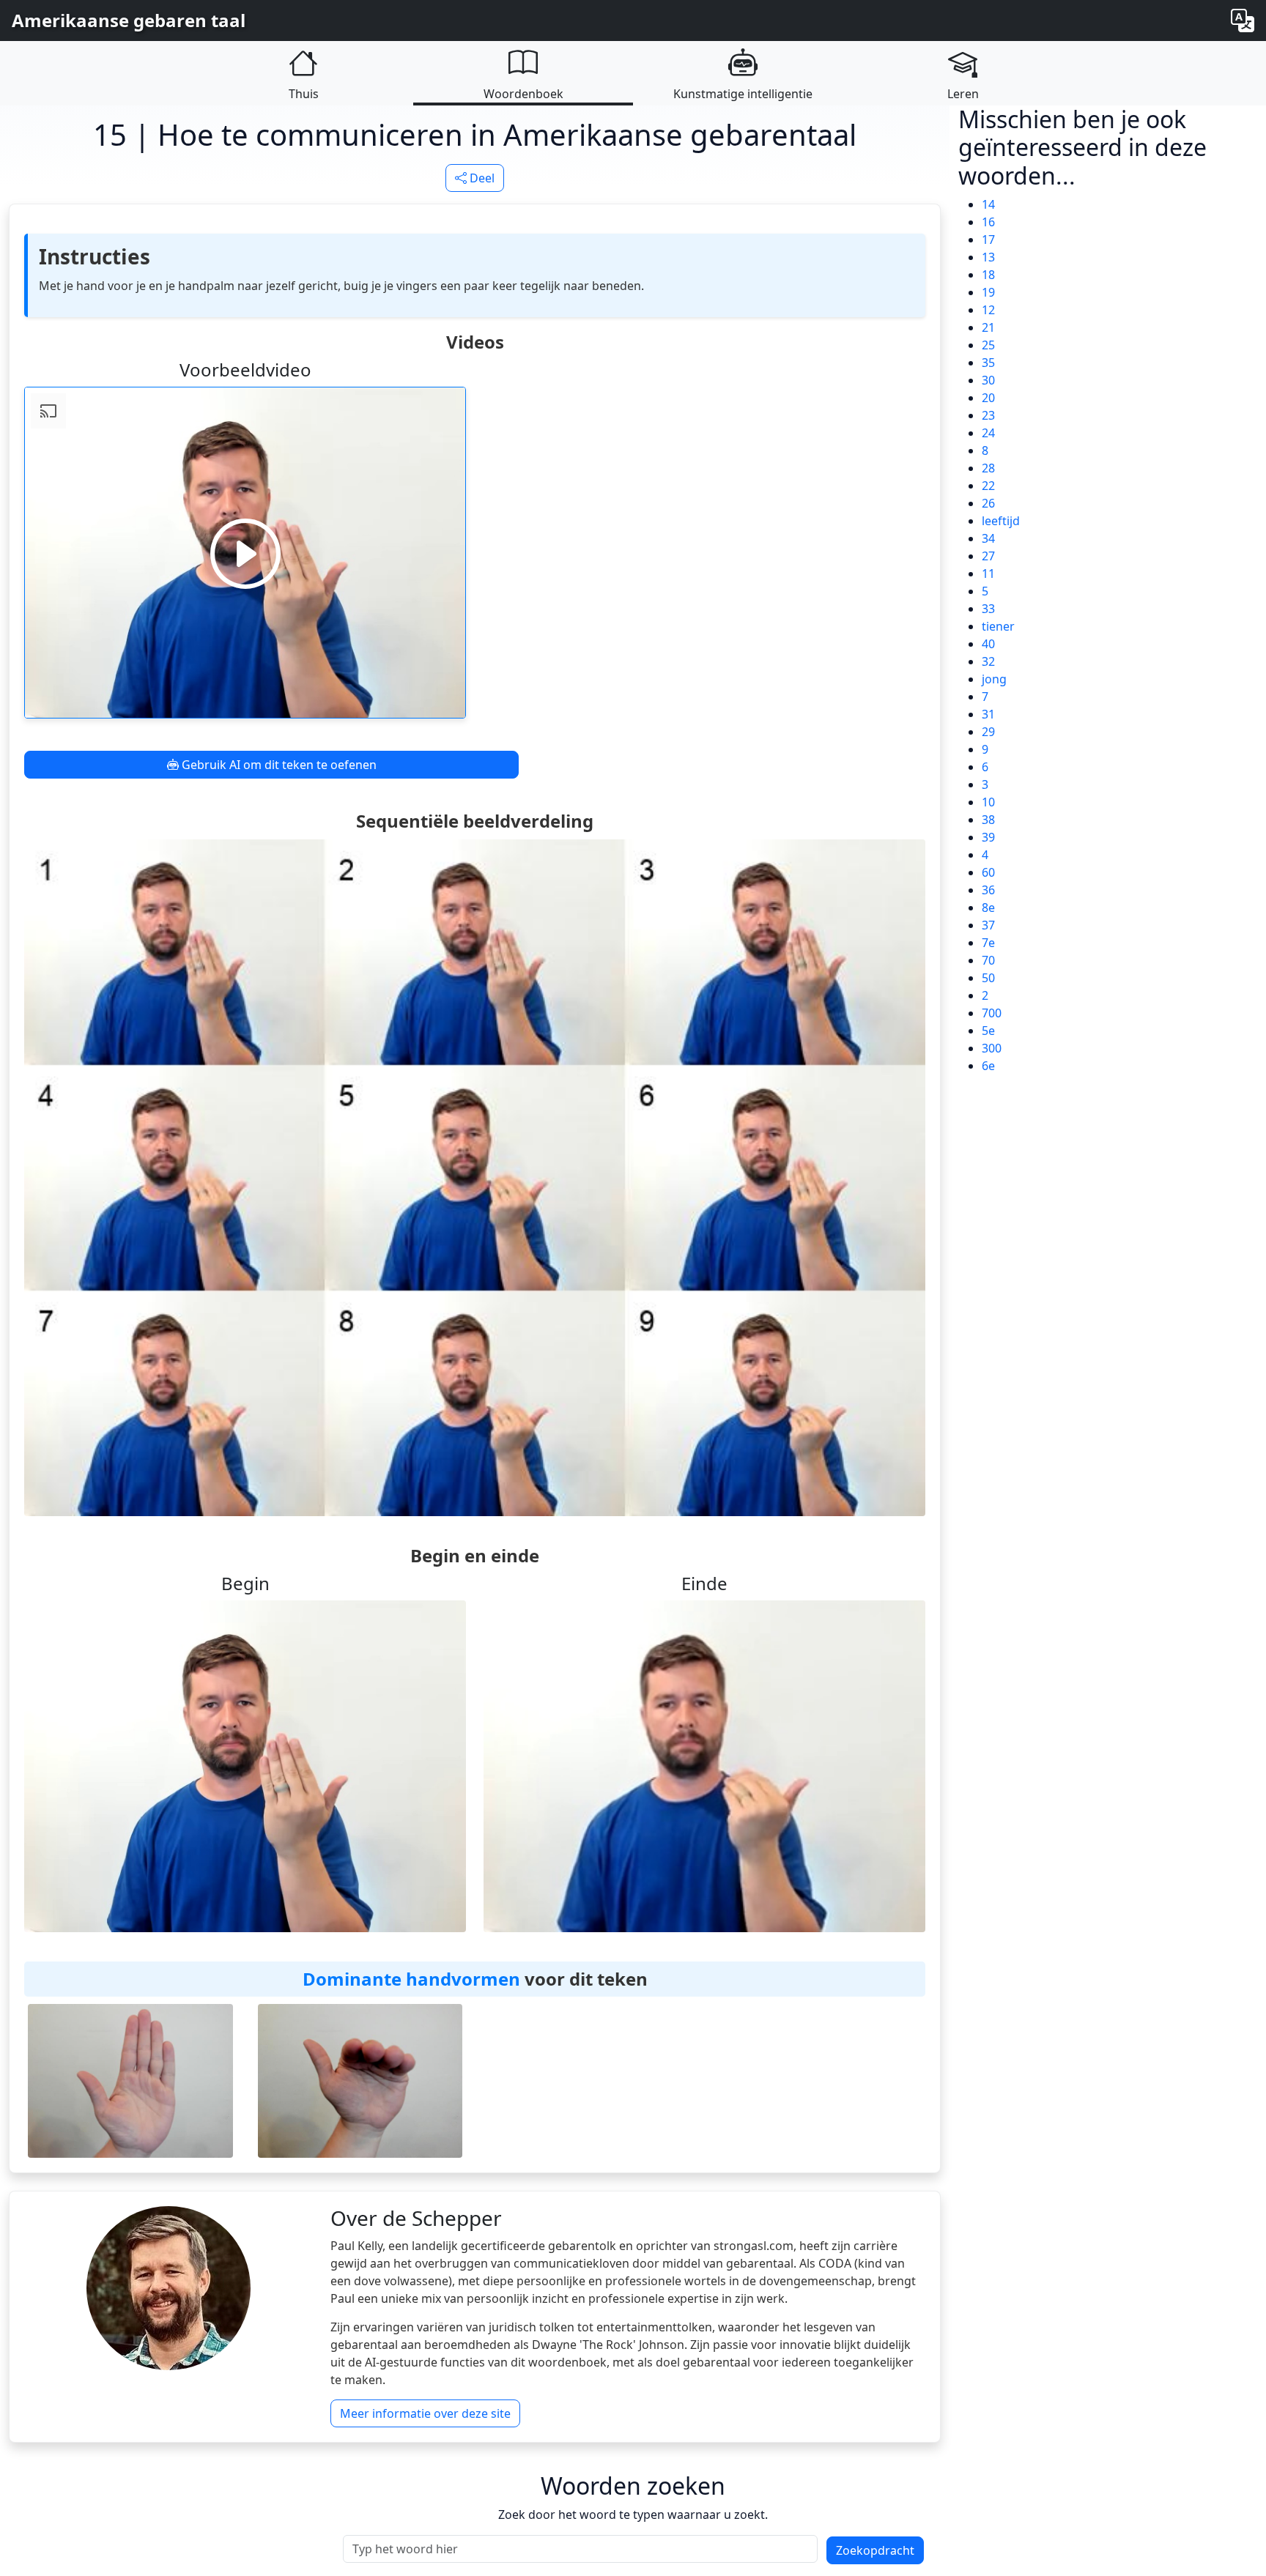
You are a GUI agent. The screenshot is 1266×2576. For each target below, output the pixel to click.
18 (988, 275)
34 (988, 538)
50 (988, 978)
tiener (998, 626)
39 (988, 837)
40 (988, 644)
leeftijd (1001, 521)
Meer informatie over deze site (425, 2413)
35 (988, 363)
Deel (481, 178)
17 (988, 240)
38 (988, 820)
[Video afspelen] (245, 553)
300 (992, 1048)
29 (988, 732)
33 (988, 609)
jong (994, 679)
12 (988, 310)
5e (988, 1031)
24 (988, 433)
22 (988, 486)
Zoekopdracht (875, 2550)
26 (988, 503)
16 (988, 222)
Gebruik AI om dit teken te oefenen (278, 765)
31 (988, 714)
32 (988, 661)
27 (988, 556)
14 (988, 204)
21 (988, 327)
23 (988, 415)
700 (992, 1013)
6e (988, 1066)
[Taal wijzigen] (1243, 21)
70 (988, 960)
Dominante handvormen (411, 1979)
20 (988, 398)
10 (988, 802)
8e (988, 907)
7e (988, 943)
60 (988, 872)
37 (988, 925)
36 (988, 890)
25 (988, 345)
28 (988, 468)
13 (988, 257)
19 (988, 292)
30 (988, 380)
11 (988, 574)
